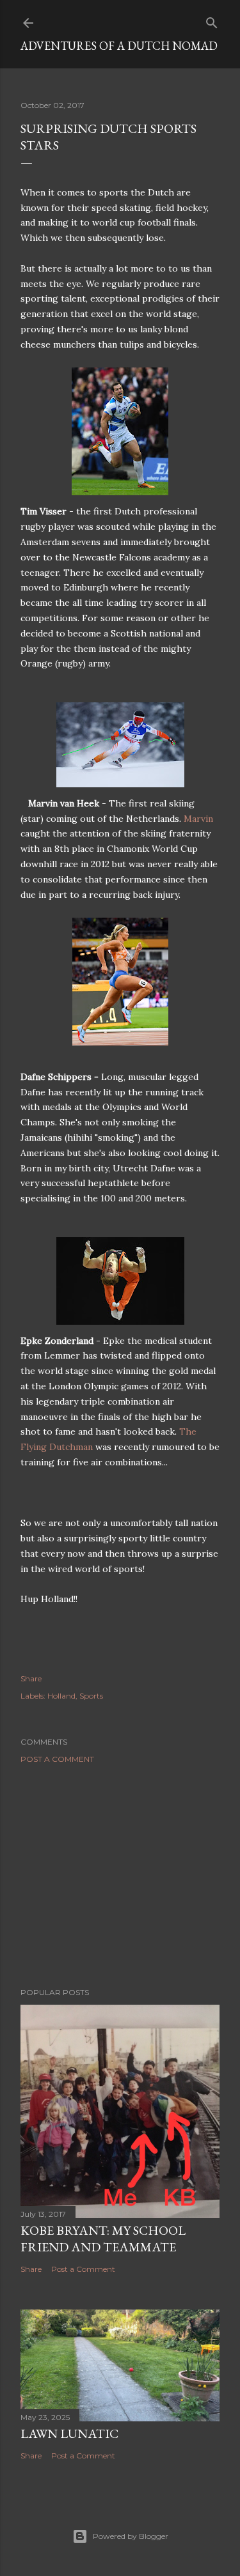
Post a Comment (57, 1759)
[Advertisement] (120, 1876)
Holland (61, 1696)
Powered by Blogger (131, 2536)
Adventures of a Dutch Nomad (119, 46)
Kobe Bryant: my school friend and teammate (103, 2239)
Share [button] (31, 1678)
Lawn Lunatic (69, 2433)
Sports (91, 1696)
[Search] (212, 20)
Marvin (198, 819)
